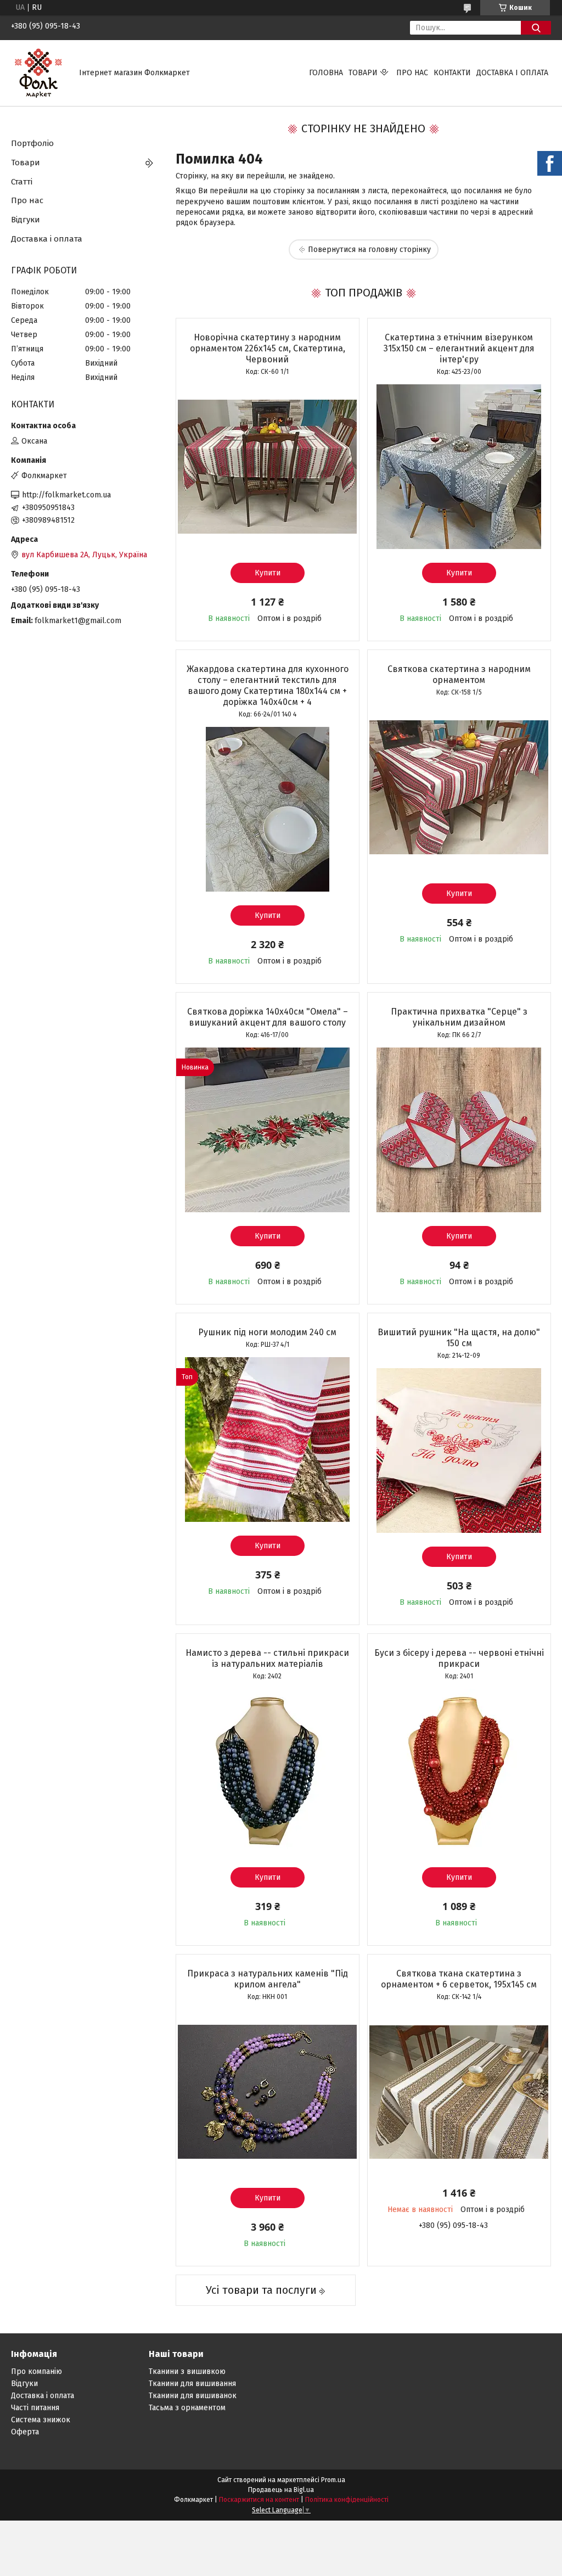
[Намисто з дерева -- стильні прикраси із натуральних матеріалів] (268, 1771)
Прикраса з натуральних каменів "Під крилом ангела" (268, 1979)
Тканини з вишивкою (187, 2371)
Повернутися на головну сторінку (369, 250)
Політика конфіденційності (347, 2500)
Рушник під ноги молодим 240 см (267, 1332)
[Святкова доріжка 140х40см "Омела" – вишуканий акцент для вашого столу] (268, 1130)
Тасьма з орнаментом (187, 2408)
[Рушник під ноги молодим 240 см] (268, 1440)
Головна (326, 73)
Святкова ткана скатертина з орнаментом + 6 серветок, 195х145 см (459, 1979)
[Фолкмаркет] (38, 73)
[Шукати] (536, 28)
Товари (363, 73)
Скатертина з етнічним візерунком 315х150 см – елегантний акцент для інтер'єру (459, 348)
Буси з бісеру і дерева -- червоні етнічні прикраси (459, 1658)
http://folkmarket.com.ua (66, 495)
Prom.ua (333, 2480)
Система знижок (41, 2420)
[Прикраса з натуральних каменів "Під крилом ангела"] (268, 2092)
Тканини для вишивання (192, 2384)
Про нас (412, 73)
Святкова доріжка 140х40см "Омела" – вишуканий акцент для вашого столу (268, 1017)
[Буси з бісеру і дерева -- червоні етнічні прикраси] (459, 1771)
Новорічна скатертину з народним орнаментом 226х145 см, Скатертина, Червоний (268, 348)
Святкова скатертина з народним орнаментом (459, 674)
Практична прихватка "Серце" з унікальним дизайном (459, 1017)
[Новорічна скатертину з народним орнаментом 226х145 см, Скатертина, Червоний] (268, 467)
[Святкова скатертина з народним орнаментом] (459, 787)
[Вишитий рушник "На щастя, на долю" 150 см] (459, 1451)
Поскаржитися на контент (259, 2500)
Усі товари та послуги (261, 2290)
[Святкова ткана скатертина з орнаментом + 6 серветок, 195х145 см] (459, 2092)
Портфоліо (32, 143)
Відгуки (26, 220)
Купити (268, 573)
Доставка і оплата (512, 73)
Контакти (452, 73)
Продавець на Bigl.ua (281, 2490)
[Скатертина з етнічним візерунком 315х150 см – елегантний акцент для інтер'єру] (459, 467)
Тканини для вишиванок (193, 2396)
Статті (22, 182)
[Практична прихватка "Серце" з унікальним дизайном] (459, 1130)
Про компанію (36, 2371)
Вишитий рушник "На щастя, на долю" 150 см (459, 1338)
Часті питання (35, 2408)
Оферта (25, 2432)
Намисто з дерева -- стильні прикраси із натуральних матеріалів (267, 1658)
